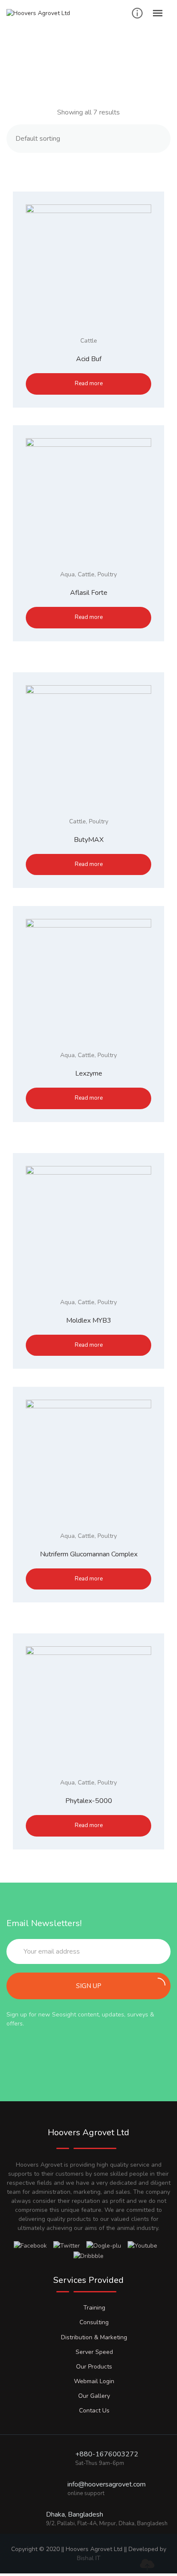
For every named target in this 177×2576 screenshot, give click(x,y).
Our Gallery (94, 2396)
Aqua (67, 574)
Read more (89, 383)
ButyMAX (89, 840)
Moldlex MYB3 (89, 1320)
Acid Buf (89, 359)
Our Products (94, 2367)
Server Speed (94, 2352)
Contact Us (94, 2411)
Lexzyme (89, 1073)
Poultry (107, 574)
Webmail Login (94, 2381)
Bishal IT (89, 2558)
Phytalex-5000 (89, 1801)
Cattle (89, 341)
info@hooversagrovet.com (107, 2484)
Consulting (94, 2322)
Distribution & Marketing (94, 2337)
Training (94, 2308)
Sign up (89, 1986)
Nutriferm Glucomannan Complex (89, 1554)
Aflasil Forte (89, 593)
